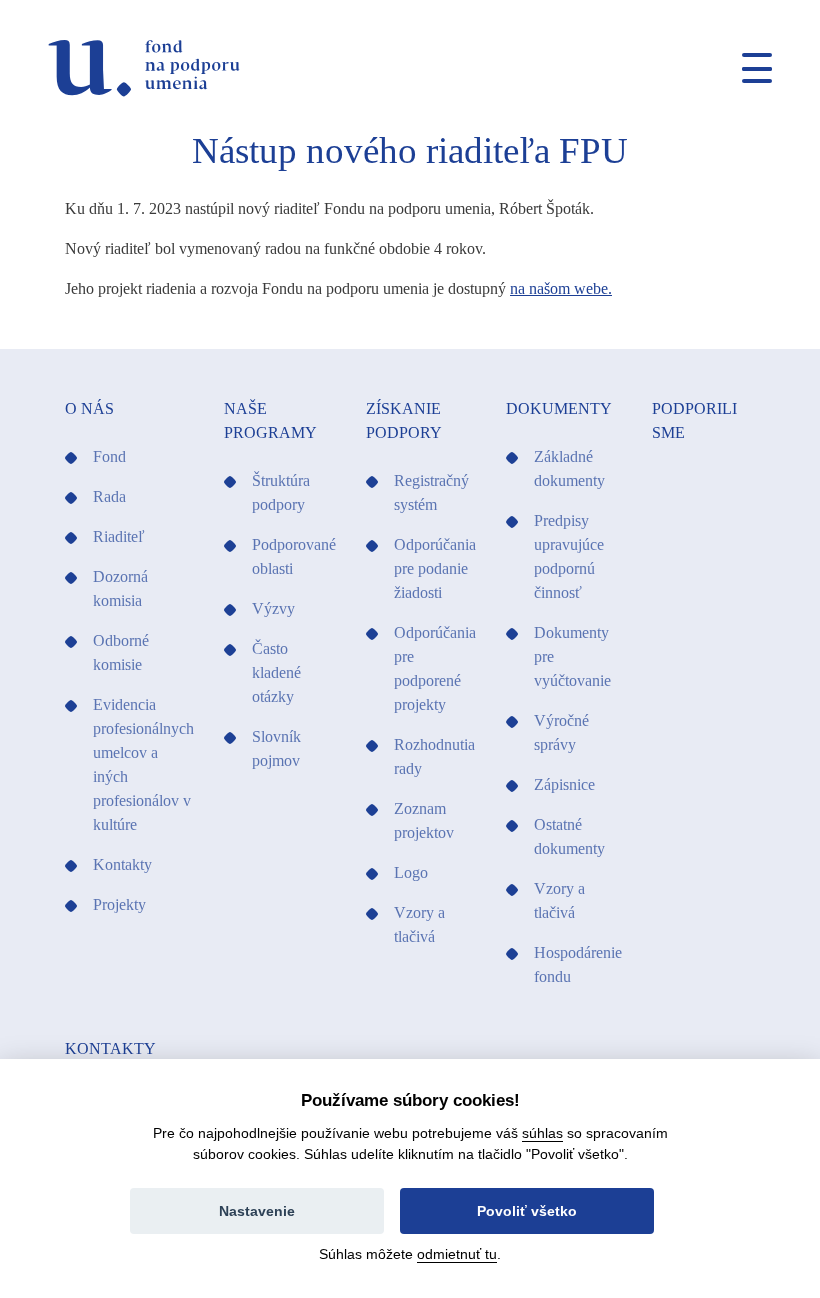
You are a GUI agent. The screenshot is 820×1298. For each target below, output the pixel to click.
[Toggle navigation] (749, 68)
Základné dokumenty (569, 468)
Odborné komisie (121, 652)
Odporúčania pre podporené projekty (435, 668)
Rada (109, 496)
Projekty (119, 904)
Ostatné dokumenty (569, 836)
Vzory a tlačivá (419, 924)
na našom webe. (561, 288)
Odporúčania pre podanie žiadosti (435, 568)
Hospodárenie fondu (578, 964)
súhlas (542, 1133)
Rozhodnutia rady (434, 756)
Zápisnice (564, 784)
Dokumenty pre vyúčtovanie (572, 656)
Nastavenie (257, 1211)
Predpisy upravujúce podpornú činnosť (569, 556)
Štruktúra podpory (281, 492)
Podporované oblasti (294, 556)
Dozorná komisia (120, 588)
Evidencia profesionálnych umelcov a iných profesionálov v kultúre (143, 764)
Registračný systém (431, 492)
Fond (109, 456)
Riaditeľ (119, 536)
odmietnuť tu (457, 1254)
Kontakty (122, 864)
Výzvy (273, 608)
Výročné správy (561, 732)
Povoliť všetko (527, 1211)
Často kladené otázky (276, 672)
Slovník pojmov (276, 748)
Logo (411, 872)
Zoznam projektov (424, 820)
